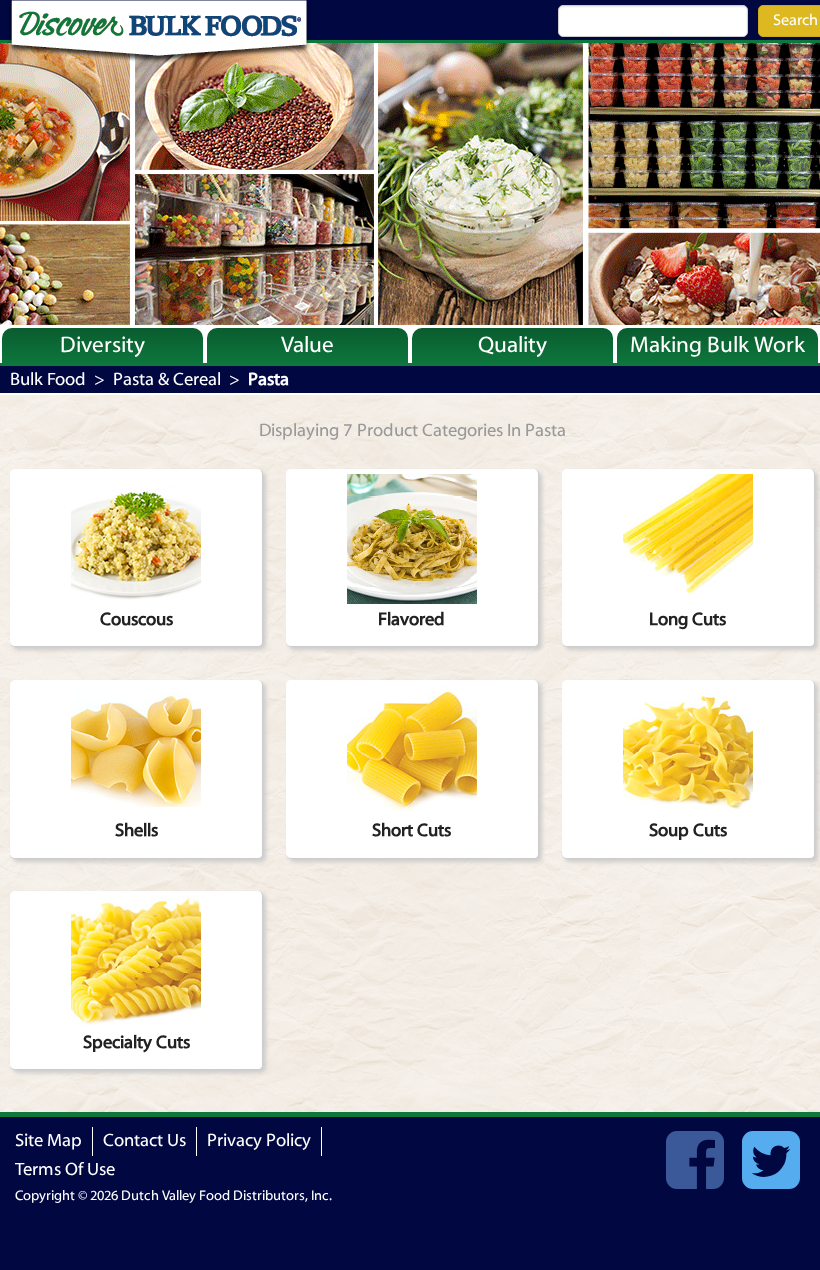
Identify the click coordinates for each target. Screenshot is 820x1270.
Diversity (102, 345)
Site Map (48, 1140)
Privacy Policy (259, 1140)
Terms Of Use (65, 1169)
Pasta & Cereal (167, 379)
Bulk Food (48, 379)
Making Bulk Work (717, 345)
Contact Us (144, 1140)
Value (307, 345)
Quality (512, 345)
